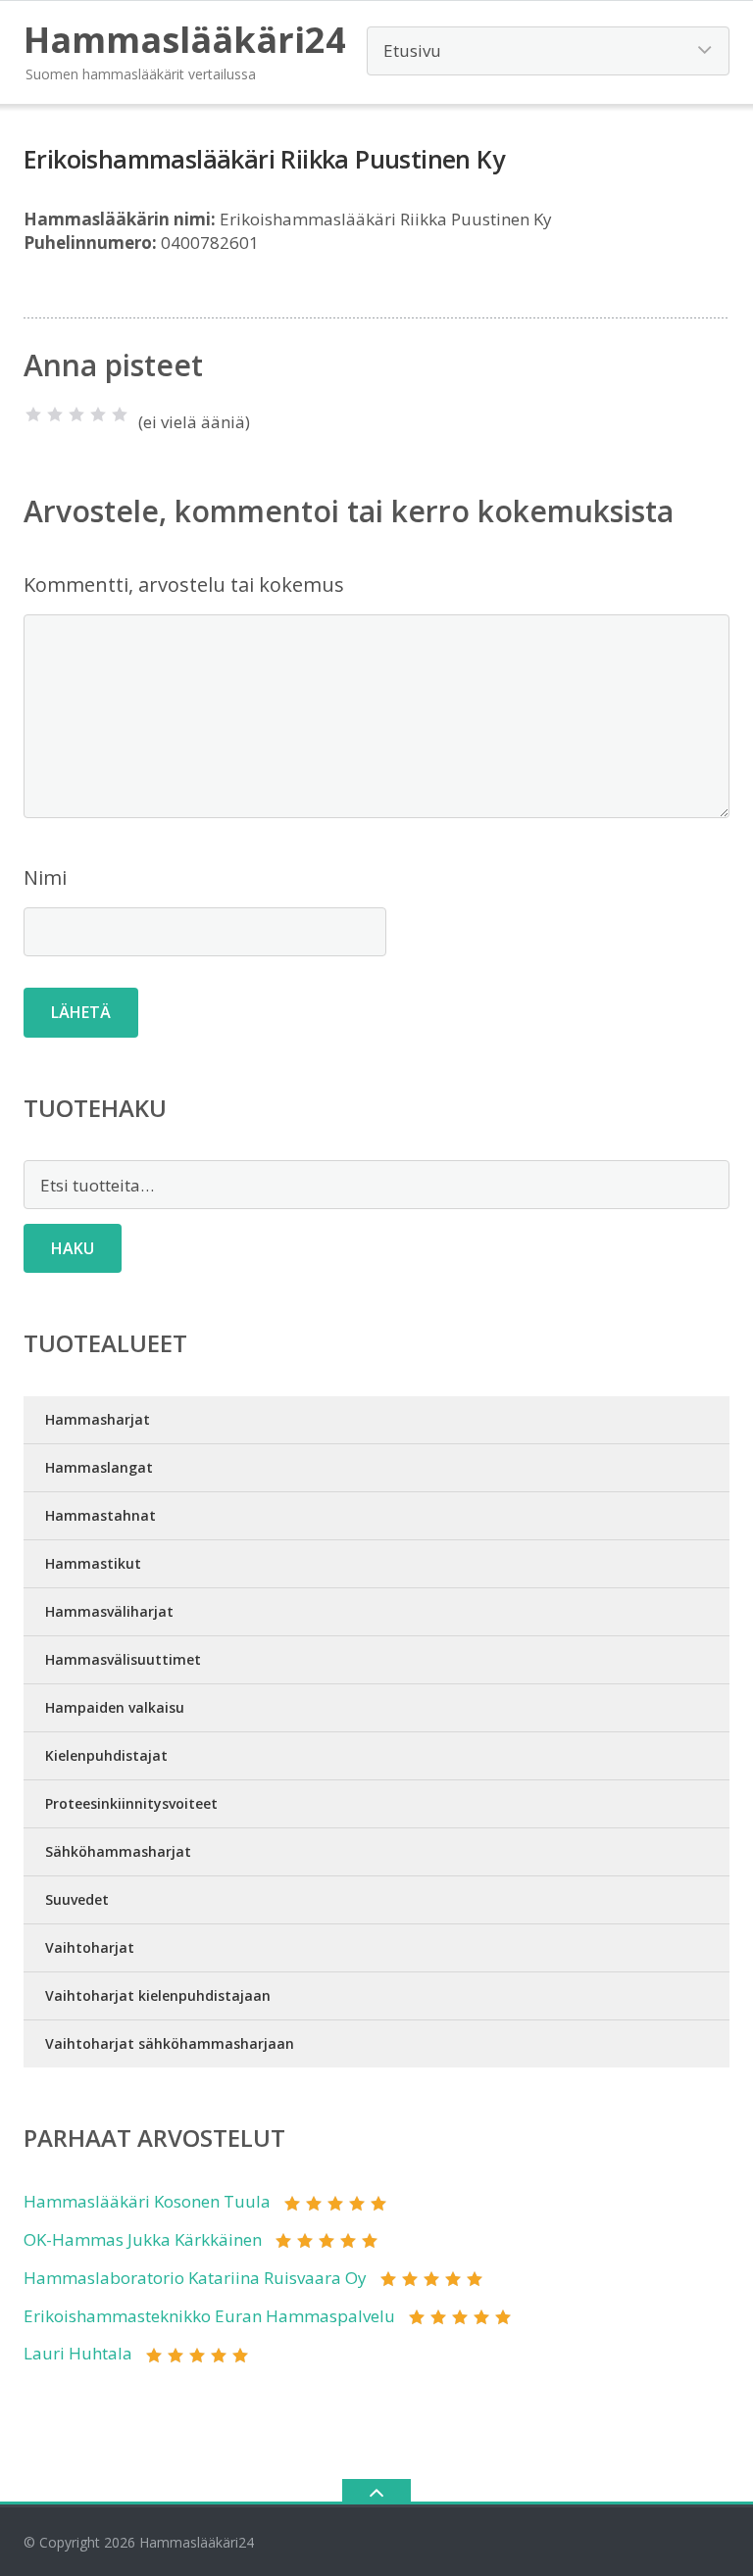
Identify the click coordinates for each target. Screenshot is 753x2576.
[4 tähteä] (98, 414)
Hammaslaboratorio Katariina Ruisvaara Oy (195, 2278)
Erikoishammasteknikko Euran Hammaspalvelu (209, 2316)
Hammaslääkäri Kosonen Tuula (147, 2201)
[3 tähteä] (76, 414)
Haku (73, 1248)
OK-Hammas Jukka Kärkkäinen (143, 2239)
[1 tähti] (33, 414)
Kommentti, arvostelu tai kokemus (184, 584)
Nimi (45, 877)
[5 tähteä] (120, 414)
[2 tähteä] (55, 414)
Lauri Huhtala (78, 2353)
